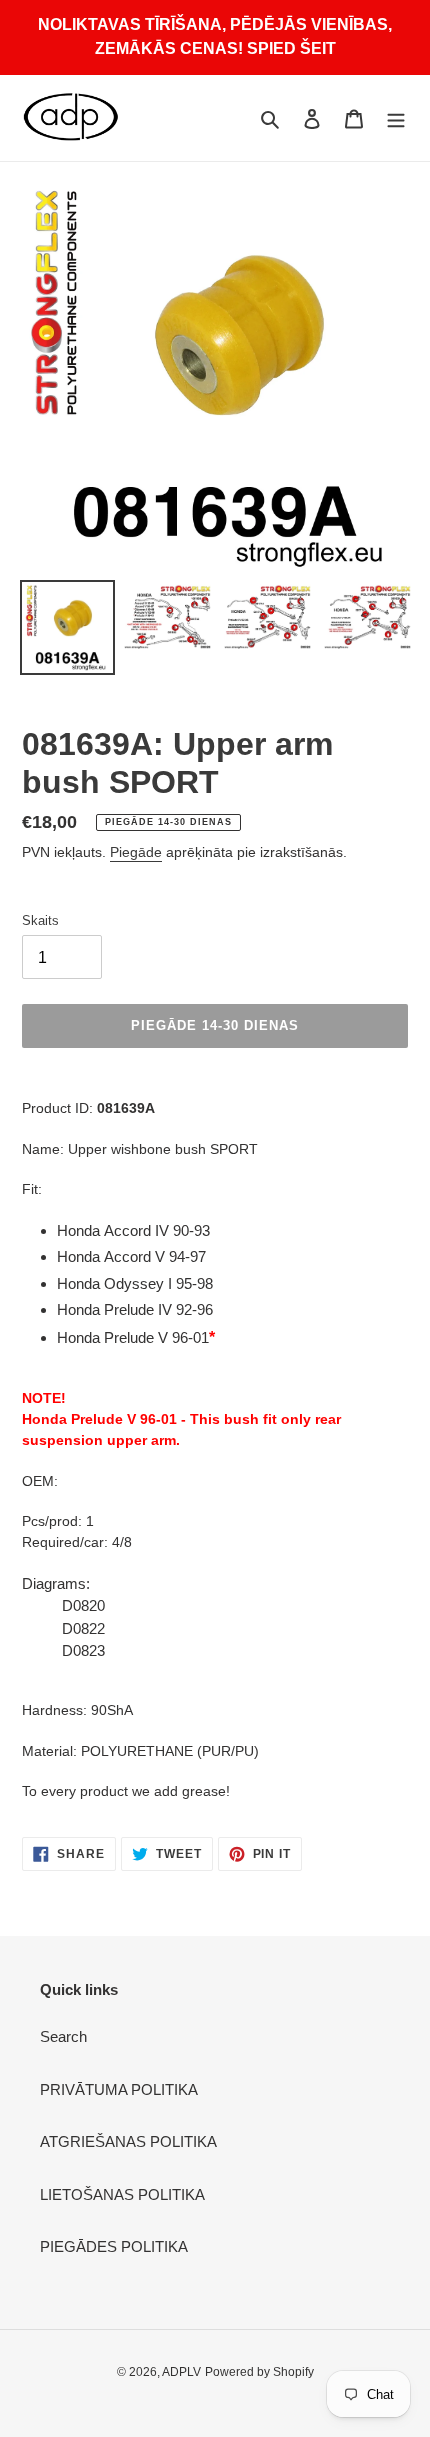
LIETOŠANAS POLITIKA (122, 2194)
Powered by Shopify (259, 2372)
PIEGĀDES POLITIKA (114, 2246)
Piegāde (136, 852)
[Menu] (396, 118)
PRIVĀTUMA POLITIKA (119, 2089)
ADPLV (181, 2372)
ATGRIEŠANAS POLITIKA (128, 2141)
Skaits (40, 920)
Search (63, 2036)
